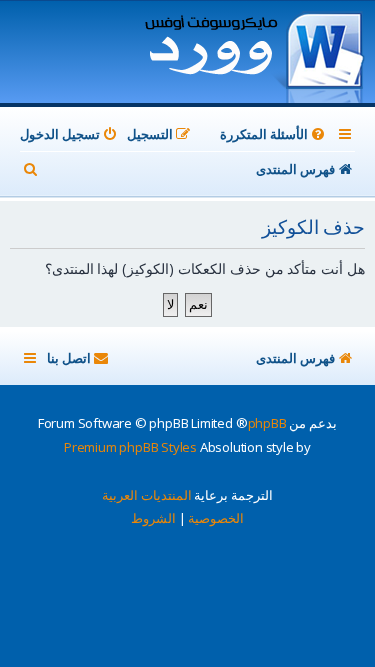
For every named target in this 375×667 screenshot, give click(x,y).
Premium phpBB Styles (130, 447)
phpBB (267, 423)
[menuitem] (274, 134)
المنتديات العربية (147, 495)
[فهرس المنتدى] (253, 54)
